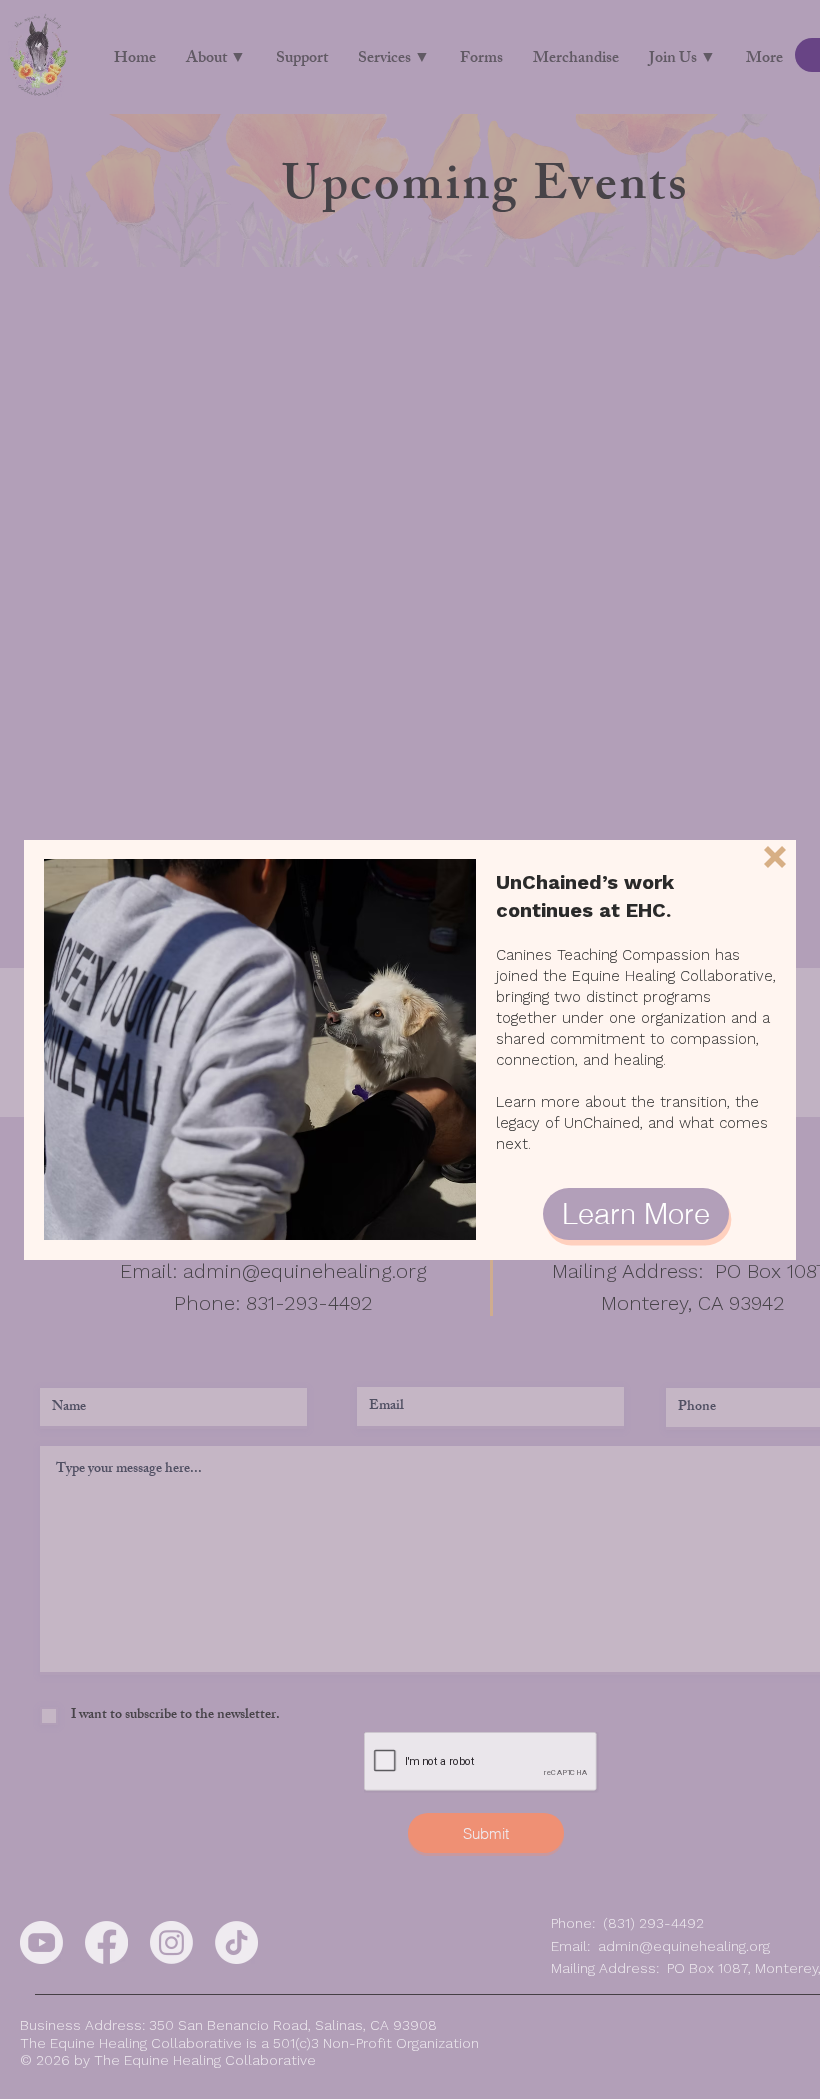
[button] (775, 857)
